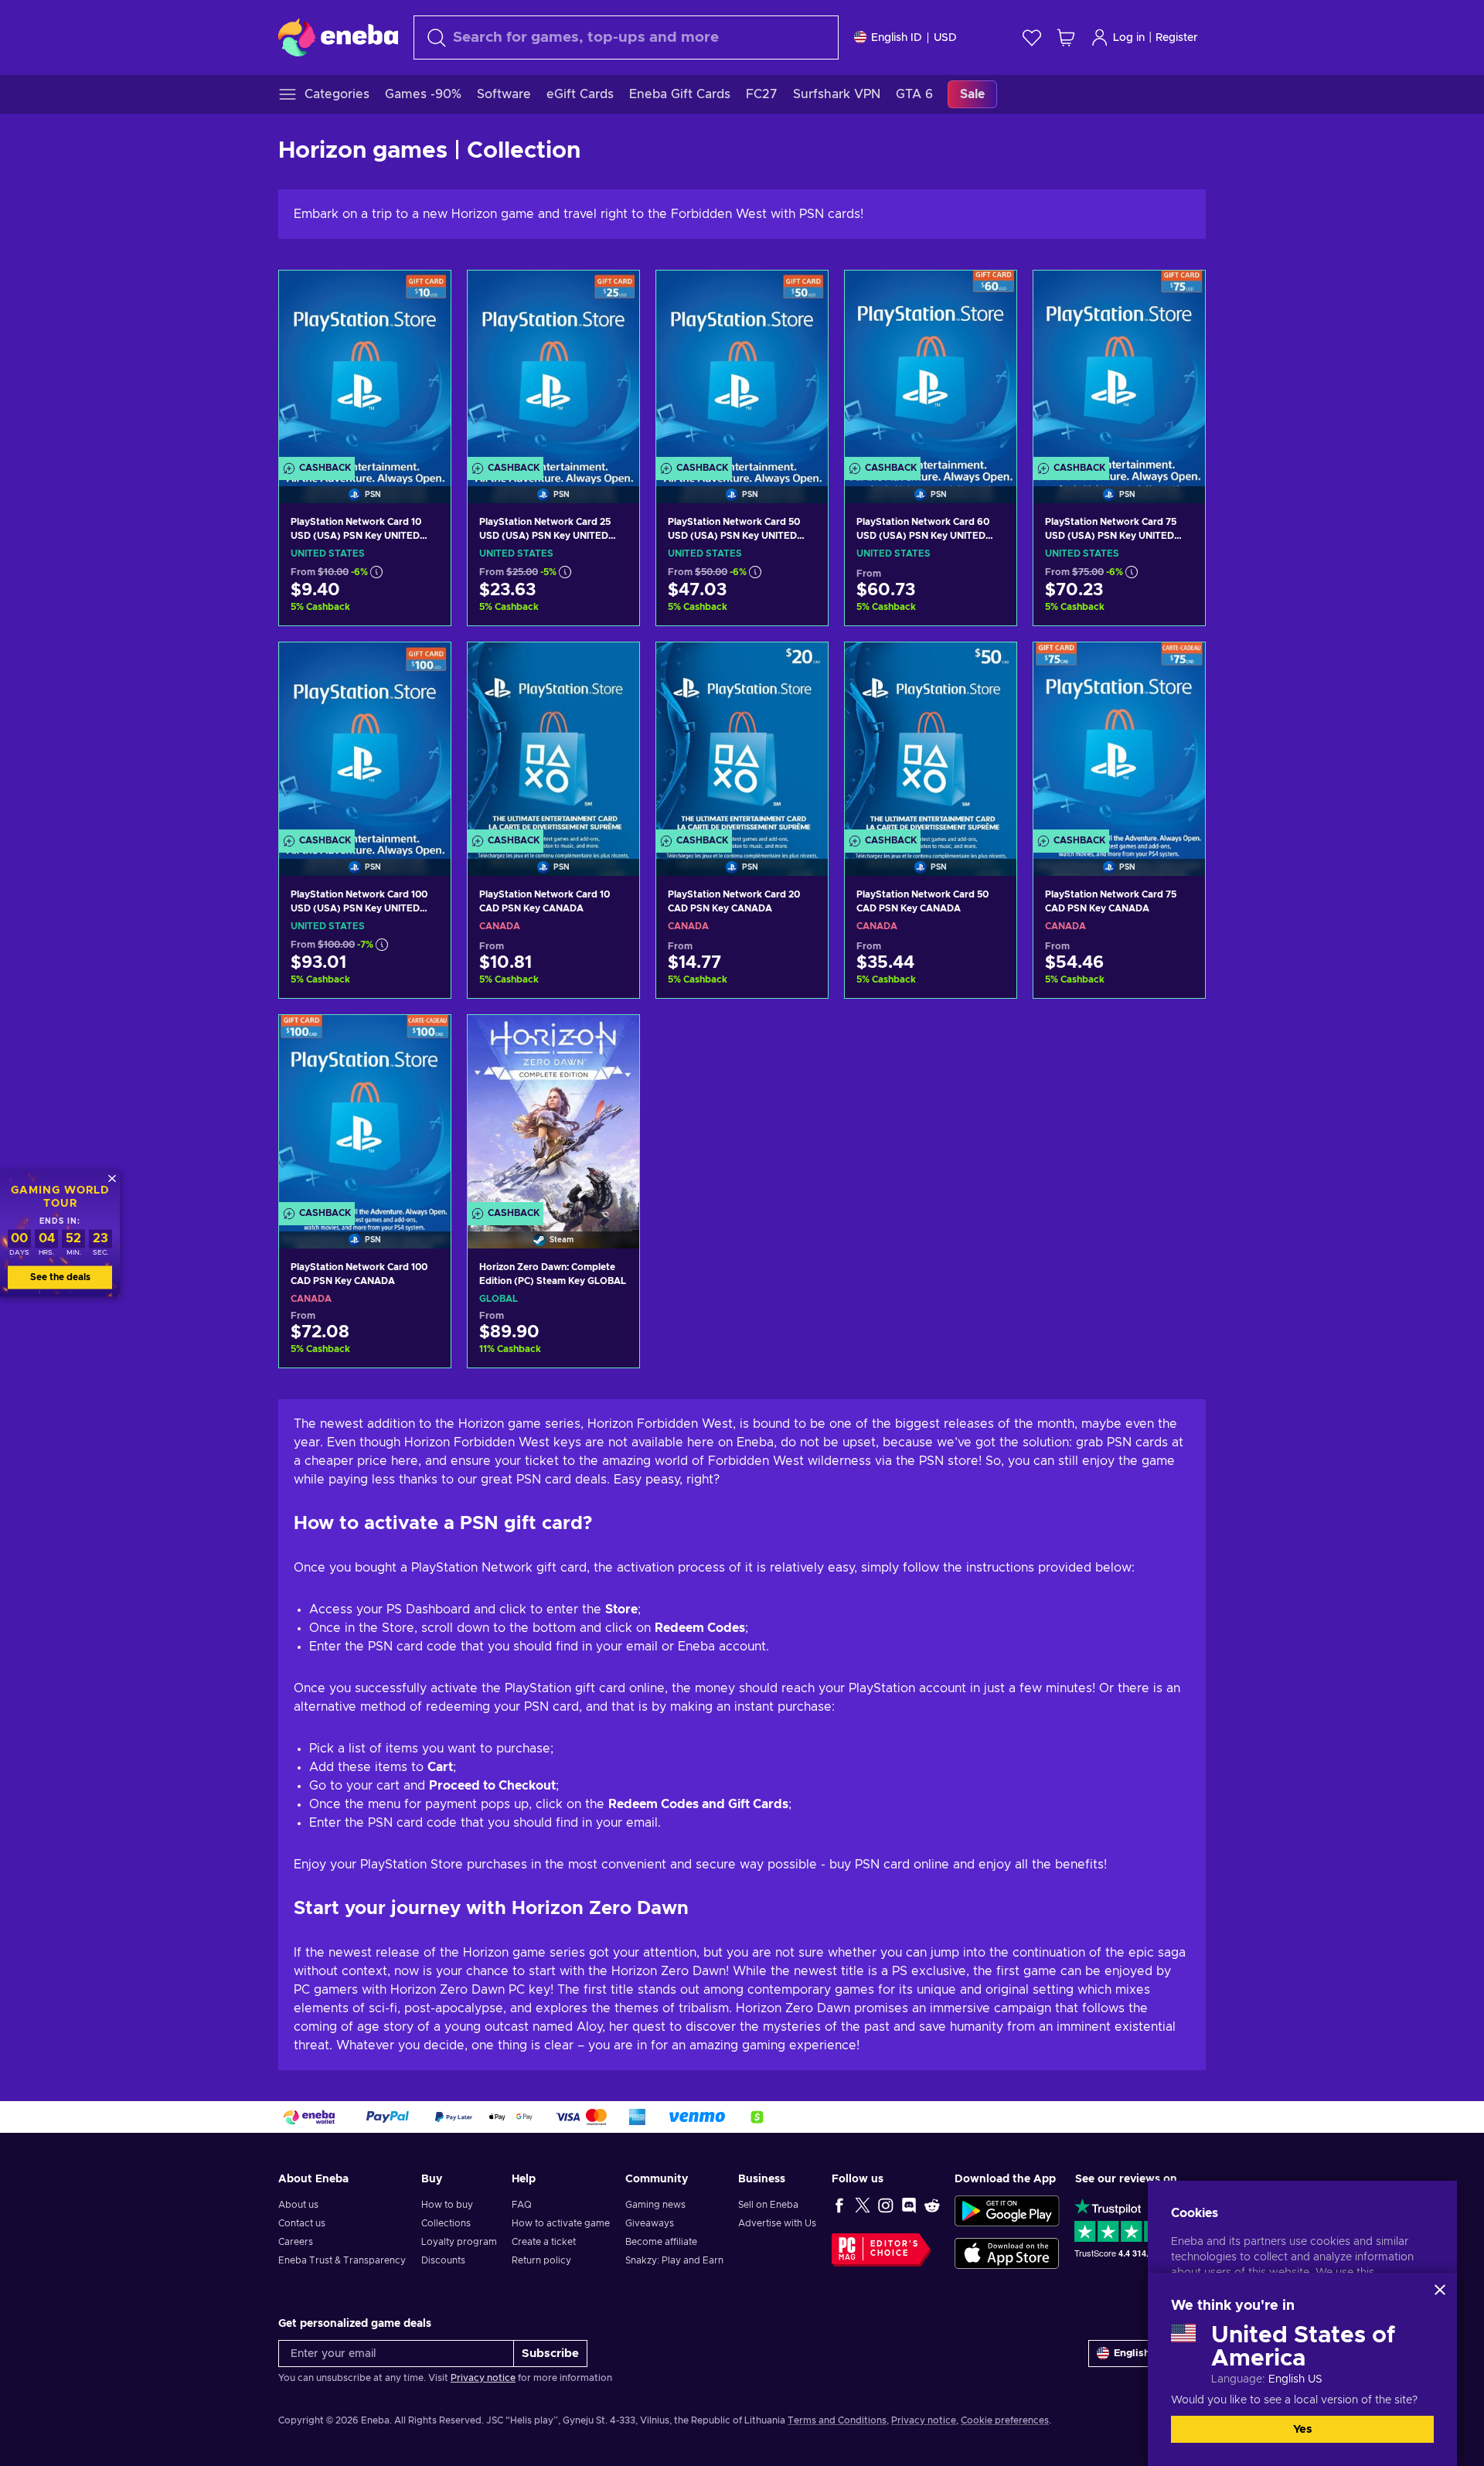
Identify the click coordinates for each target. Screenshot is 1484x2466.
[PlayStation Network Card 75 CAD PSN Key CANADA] (1119, 739)
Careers (296, 2242)
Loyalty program (459, 2242)
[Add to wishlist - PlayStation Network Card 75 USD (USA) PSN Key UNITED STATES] (1179, 295)
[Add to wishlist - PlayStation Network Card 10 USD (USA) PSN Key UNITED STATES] (424, 295)
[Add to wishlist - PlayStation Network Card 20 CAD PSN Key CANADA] (802, 667)
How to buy (447, 2205)
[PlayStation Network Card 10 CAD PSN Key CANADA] (553, 739)
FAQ (522, 2205)
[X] (863, 2205)
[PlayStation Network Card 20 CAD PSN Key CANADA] (742, 739)
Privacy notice (483, 2378)
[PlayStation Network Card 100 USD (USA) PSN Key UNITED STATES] (365, 739)
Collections (446, 2223)
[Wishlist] (1032, 37)
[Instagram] (886, 2205)
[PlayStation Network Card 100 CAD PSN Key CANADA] (365, 1112)
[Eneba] (338, 37)
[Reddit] (932, 2205)
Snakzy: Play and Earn (674, 2260)
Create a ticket (544, 2242)
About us (298, 2205)
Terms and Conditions (837, 2420)
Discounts (443, 2260)
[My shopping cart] (1066, 37)
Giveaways (650, 2223)
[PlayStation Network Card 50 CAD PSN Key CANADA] (931, 739)
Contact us (302, 2223)
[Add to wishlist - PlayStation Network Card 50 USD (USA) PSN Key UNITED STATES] (802, 295)
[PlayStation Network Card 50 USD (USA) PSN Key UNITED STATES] (742, 368)
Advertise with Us (777, 2223)
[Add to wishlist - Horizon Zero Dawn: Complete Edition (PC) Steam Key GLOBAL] (613, 1040)
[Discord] (909, 2205)
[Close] (1440, 2290)
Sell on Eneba (768, 2205)
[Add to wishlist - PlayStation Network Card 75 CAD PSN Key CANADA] (1179, 667)
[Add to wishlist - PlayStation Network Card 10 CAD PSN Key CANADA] (613, 667)
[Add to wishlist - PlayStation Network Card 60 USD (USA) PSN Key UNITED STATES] (990, 295)
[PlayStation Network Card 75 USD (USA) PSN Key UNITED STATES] (1119, 368)
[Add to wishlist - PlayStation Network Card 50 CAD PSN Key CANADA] (990, 667)
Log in (1129, 38)
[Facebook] (839, 2205)
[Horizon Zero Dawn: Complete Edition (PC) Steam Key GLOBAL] (553, 1112)
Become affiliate (661, 2242)
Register (1177, 38)
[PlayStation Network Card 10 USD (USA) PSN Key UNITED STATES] (365, 368)
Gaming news (655, 2205)
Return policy (541, 2260)
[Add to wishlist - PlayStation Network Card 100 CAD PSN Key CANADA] (424, 1040)
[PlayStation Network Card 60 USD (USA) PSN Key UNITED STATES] (931, 368)
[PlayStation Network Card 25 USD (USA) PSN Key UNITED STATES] (553, 368)
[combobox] (626, 37)
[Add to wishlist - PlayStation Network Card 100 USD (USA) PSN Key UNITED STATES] (424, 667)
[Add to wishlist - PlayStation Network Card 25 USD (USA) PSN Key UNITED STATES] (613, 295)
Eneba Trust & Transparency (342, 2260)
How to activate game (561, 2223)
